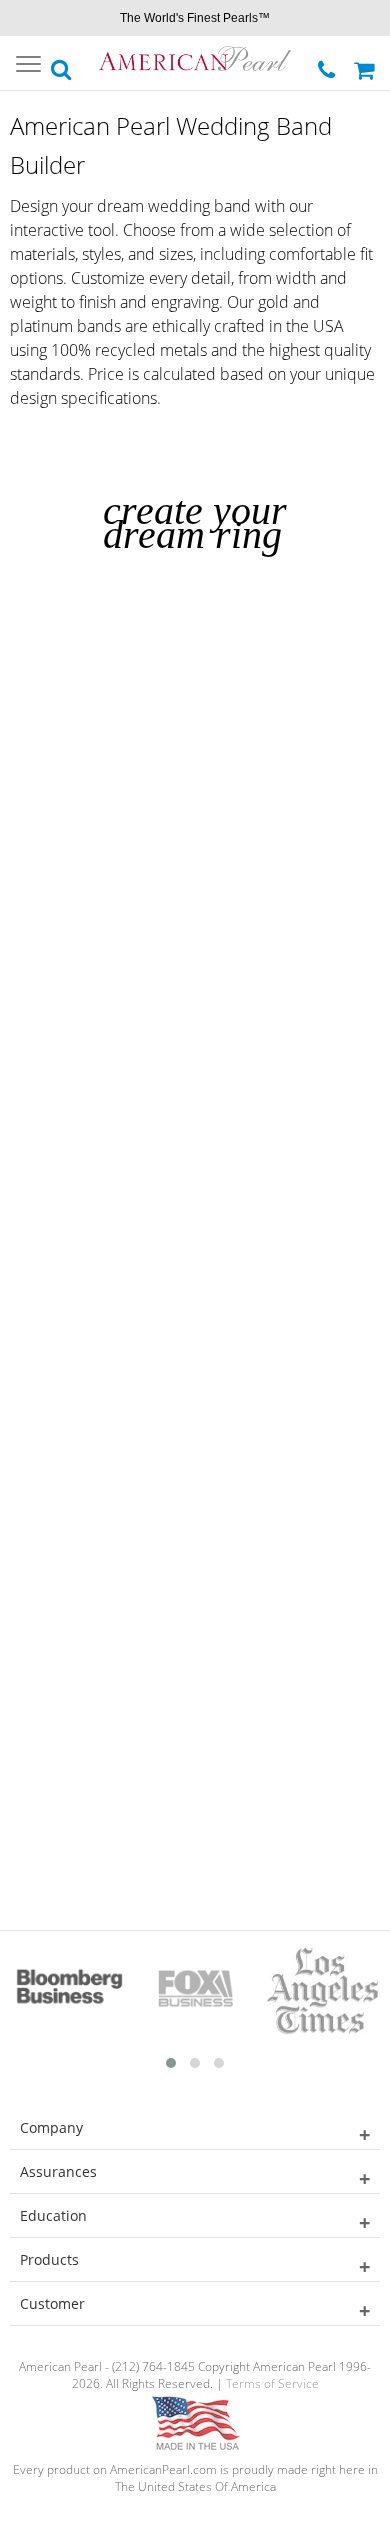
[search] (62, 64)
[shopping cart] (367, 63)
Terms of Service (272, 2383)
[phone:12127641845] (328, 64)
